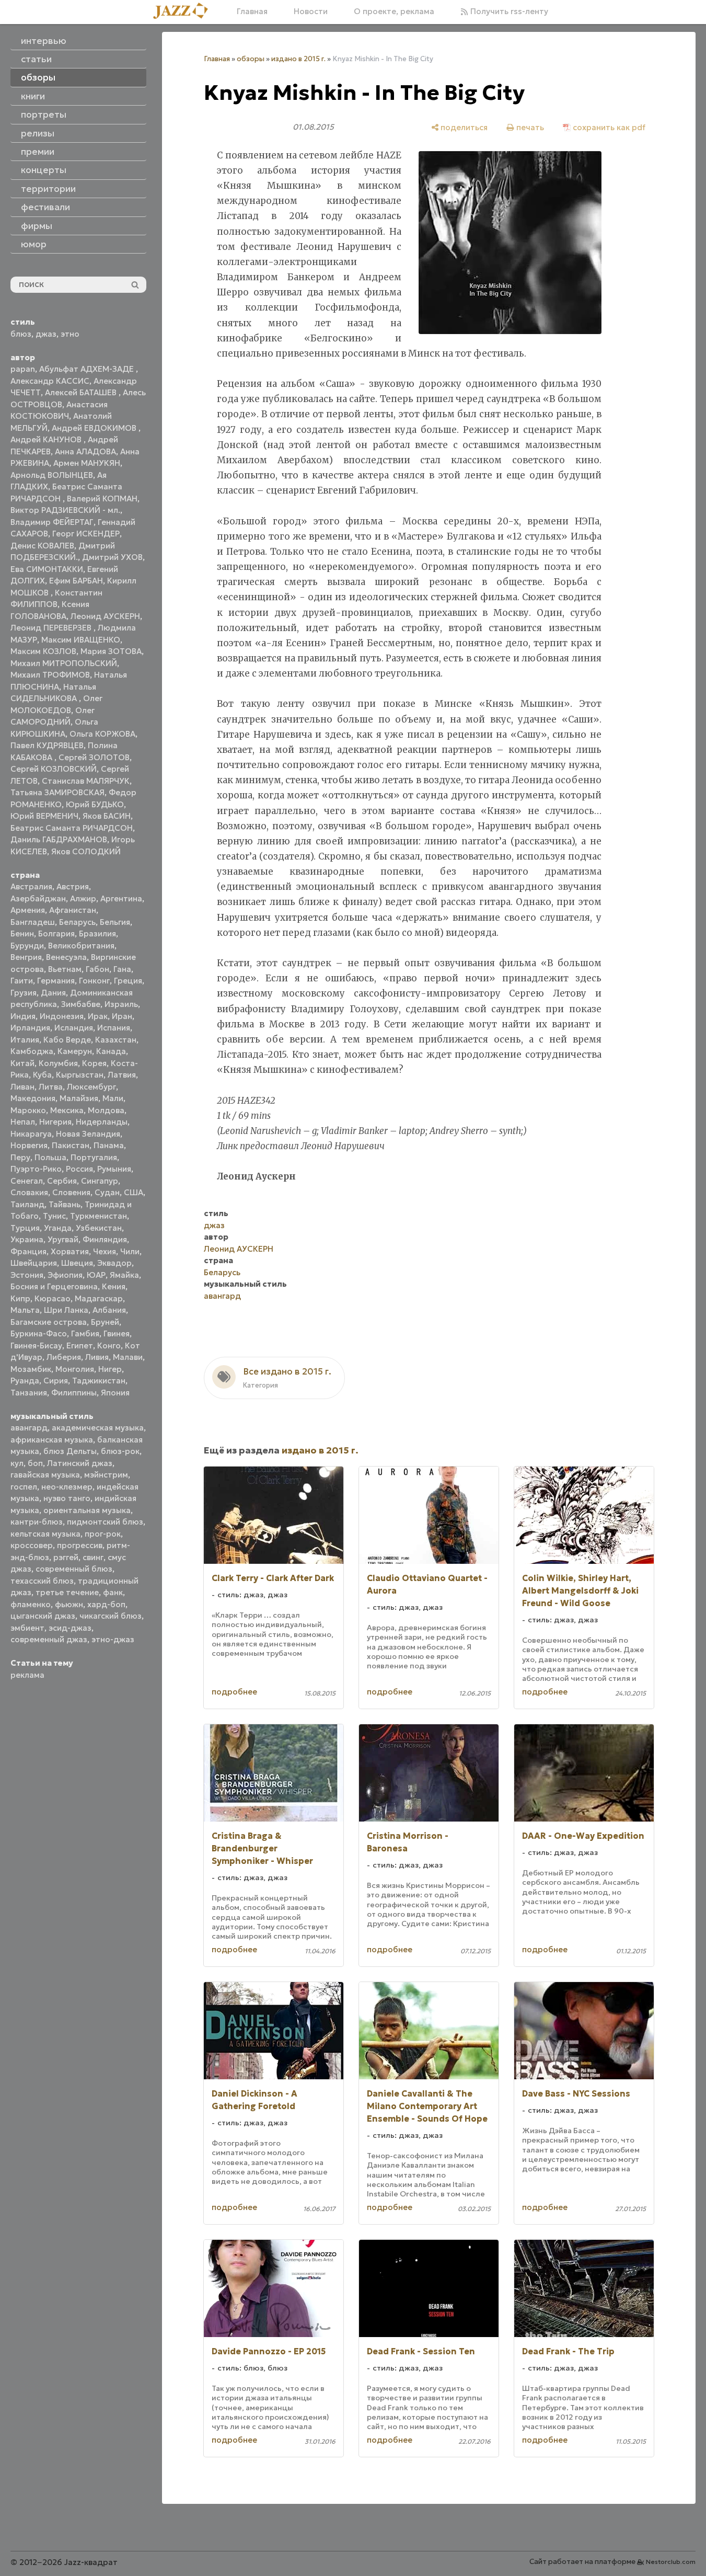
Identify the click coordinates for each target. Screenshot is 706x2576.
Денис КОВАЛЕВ (42, 546)
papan (23, 369)
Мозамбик (31, 1369)
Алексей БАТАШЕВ (82, 392)
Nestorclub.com (671, 2562)
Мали (113, 1098)
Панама (109, 1145)
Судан (107, 1192)
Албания (109, 1310)
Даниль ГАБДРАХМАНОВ (59, 839)
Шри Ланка (66, 1310)
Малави (128, 1357)
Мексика (67, 1110)
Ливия (97, 1357)
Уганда (58, 1228)
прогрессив (80, 1545)
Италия (25, 1040)
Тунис (54, 1216)
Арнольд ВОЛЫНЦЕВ (52, 475)
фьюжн (69, 1604)
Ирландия (30, 1028)
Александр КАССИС (50, 381)
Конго (109, 1346)
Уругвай (63, 1239)
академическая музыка (98, 1428)
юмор (34, 244)
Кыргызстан (80, 1075)
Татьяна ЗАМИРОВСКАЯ (57, 792)
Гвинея (117, 1333)
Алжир (83, 898)
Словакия (29, 1192)
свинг (93, 1557)
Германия (56, 981)
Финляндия (105, 1239)
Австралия (31, 886)
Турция (25, 1228)
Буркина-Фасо (39, 1333)
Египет (80, 1346)
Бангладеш (33, 922)
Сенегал (27, 1181)
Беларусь (77, 922)
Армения (28, 910)
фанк (113, 1592)
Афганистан (73, 910)
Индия (23, 1016)
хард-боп (106, 1604)
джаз (46, 334)
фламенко (31, 1604)
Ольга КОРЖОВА (102, 734)
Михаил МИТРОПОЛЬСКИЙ (64, 663)
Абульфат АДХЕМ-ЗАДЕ (88, 369)
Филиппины (74, 1393)
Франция (28, 1251)
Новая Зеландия (88, 1134)
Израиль (121, 1004)
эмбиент (27, 1628)
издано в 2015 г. (298, 59)
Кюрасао (53, 1298)
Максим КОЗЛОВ (43, 651)
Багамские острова (49, 1322)
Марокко (28, 1110)
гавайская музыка (45, 1475)
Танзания (29, 1393)
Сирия (56, 1381)
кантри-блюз (37, 1522)
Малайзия (79, 1098)
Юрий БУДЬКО (95, 804)
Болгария (56, 934)
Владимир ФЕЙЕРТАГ (52, 522)
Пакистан (71, 1145)
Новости (311, 11)
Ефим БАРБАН (76, 581)
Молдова (106, 1110)
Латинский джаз (80, 1463)
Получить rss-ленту (508, 11)
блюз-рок (120, 1451)
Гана (122, 969)
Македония (33, 1098)
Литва (51, 1087)
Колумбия (58, 1063)
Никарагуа (31, 1134)
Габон (97, 969)
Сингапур (100, 1181)
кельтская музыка (45, 1534)
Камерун (75, 1051)
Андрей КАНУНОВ (47, 439)
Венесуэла (66, 957)
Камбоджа (32, 1051)
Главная (252, 11)
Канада (111, 1051)
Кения (114, 1286)
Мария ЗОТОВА (111, 651)
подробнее (234, 1692)
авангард (29, 1428)
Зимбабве (81, 1004)
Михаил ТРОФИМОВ (50, 675)
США (134, 1192)
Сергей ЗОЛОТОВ (94, 757)
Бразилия (97, 934)
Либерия (64, 1357)
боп (35, 1463)
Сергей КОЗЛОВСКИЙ (54, 769)
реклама (27, 1675)
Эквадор (114, 1263)
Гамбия (85, 1333)
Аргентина (121, 898)
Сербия (62, 1181)
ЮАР (96, 1275)
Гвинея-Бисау (36, 1346)
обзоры (251, 59)
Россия (79, 1169)
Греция (128, 981)
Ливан (22, 1087)
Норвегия (29, 1145)
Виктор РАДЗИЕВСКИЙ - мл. (65, 510)
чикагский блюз (111, 1616)
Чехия (105, 1251)
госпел (24, 1487)
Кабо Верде (67, 1040)
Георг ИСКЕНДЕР (86, 534)
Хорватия (70, 1251)
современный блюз (74, 1569)
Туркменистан (99, 1216)
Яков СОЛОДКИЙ (86, 851)
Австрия (73, 886)
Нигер (110, 1369)
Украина (27, 1239)
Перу (20, 1157)
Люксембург (91, 1087)
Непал (23, 1122)
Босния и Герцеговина (54, 1286)
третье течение (67, 1592)
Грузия (24, 993)
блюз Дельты (70, 1451)
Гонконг (94, 981)
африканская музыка (52, 1440)
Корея (94, 1063)
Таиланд (27, 1204)
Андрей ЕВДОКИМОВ (95, 428)
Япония (115, 1393)
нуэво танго (67, 1498)
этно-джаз (113, 1639)
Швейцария (34, 1263)
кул (17, 1463)
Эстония (27, 1275)
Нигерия (55, 1122)
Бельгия (115, 922)
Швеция (77, 1263)
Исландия (74, 1028)
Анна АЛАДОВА (85, 451)
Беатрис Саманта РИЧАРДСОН (72, 828)
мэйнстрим (106, 1475)
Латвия (122, 1075)
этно (70, 334)
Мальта (25, 1310)
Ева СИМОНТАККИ (47, 569)
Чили (130, 1251)
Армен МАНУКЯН (87, 463)
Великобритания (81, 946)
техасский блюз (42, 1581)
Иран (122, 1016)
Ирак (98, 1016)
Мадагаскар (99, 1298)
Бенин (22, 934)
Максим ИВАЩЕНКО (81, 640)
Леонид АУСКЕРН (105, 616)
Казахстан (116, 1040)
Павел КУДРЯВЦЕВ (47, 745)
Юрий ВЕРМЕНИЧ (44, 816)
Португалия (94, 1157)
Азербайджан (38, 898)
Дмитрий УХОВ (112, 557)
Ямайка (124, 1275)
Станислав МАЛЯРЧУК (86, 781)
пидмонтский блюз (105, 1522)
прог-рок (103, 1534)
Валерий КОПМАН (102, 499)
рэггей (66, 1557)
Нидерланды (102, 1122)
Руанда (25, 1381)
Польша (50, 1157)
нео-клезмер (67, 1487)
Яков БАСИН (107, 816)
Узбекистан (99, 1228)
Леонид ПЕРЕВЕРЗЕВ (52, 628)
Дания (53, 993)
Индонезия (62, 1016)
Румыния (114, 1169)
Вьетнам (65, 969)
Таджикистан (99, 1381)
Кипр (20, 1298)
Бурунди (27, 946)
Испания (114, 1028)
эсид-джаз (70, 1628)
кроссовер (32, 1545)
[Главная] (184, 12)
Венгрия (26, 957)
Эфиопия (65, 1275)
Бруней (105, 1322)
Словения (71, 1192)
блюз (21, 334)
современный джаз (49, 1639)
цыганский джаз (43, 1616)
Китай (22, 1063)
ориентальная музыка (87, 1510)
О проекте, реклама (394, 11)
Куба (42, 1075)
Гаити (22, 981)
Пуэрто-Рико (36, 1169)
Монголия (75, 1369)
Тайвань (65, 1204)
